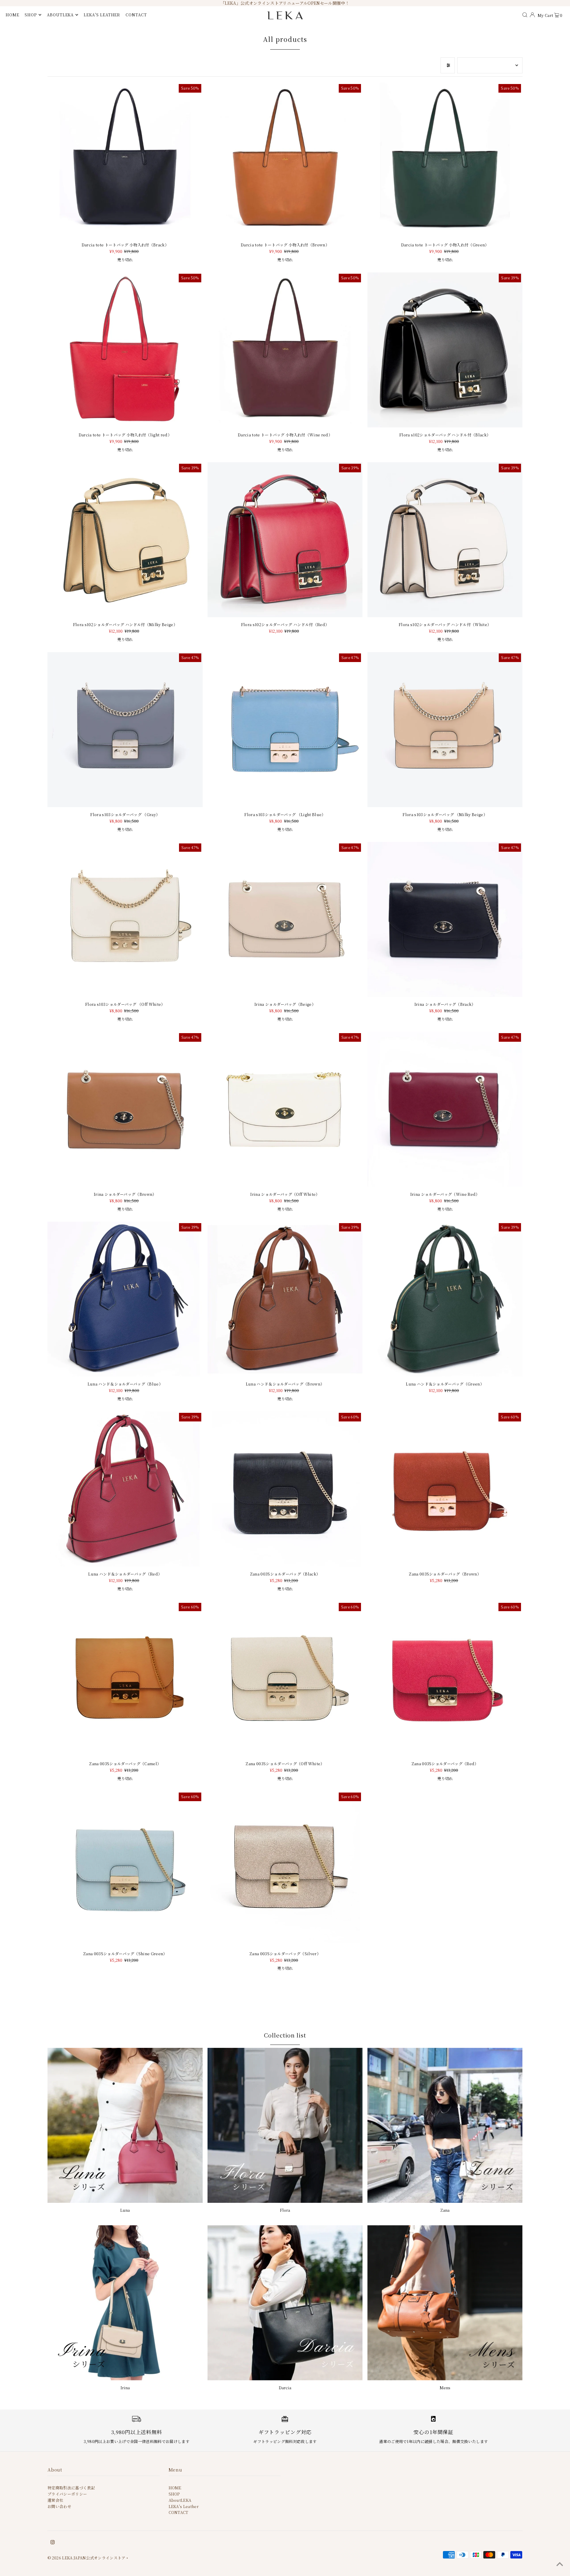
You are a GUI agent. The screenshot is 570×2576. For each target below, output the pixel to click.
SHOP (31, 15)
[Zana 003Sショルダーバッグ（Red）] (445, 1679)
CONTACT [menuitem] (136, 15)
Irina (125, 2388)
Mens (445, 2388)
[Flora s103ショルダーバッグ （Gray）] (125, 730)
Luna (125, 2210)
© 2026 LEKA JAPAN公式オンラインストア (87, 2558)
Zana (445, 2210)
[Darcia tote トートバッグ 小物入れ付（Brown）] (285, 160)
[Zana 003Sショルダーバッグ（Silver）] (285, 1869)
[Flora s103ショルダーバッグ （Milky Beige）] (445, 730)
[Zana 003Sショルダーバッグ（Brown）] (445, 1489)
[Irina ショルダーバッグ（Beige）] (285, 920)
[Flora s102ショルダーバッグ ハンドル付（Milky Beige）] (125, 540)
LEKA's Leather (184, 2506)
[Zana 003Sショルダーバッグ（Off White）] (285, 1679)
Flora (285, 2210)
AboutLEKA (180, 2500)
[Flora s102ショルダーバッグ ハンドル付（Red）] (285, 540)
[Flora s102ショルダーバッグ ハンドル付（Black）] (445, 350)
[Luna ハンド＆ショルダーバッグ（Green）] (445, 1299)
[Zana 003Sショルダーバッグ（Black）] (285, 1489)
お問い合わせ (59, 2506)
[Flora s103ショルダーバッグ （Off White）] (125, 920)
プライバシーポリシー (67, 2494)
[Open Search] (525, 15)
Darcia (285, 2388)
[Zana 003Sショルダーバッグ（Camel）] (125, 1679)
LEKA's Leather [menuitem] (102, 15)
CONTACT (179, 2512)
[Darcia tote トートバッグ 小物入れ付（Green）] (445, 160)
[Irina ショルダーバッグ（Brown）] (125, 1109)
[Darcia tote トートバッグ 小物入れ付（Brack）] (125, 160)
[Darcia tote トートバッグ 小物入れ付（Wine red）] (285, 350)
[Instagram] (53, 2543)
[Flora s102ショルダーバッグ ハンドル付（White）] (445, 540)
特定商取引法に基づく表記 (71, 2488)
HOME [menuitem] (12, 15)
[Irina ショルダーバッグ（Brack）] (445, 920)
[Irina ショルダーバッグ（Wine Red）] (445, 1109)
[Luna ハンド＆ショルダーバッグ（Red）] (125, 1489)
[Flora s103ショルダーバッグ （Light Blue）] (285, 730)
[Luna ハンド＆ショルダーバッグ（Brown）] (285, 1299)
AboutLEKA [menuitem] (60, 15)
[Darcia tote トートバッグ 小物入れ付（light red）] (125, 350)
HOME (175, 2488)
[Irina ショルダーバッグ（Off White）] (285, 1109)
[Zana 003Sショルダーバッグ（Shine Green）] (125, 1869)
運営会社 (55, 2500)
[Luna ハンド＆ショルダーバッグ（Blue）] (125, 1299)
